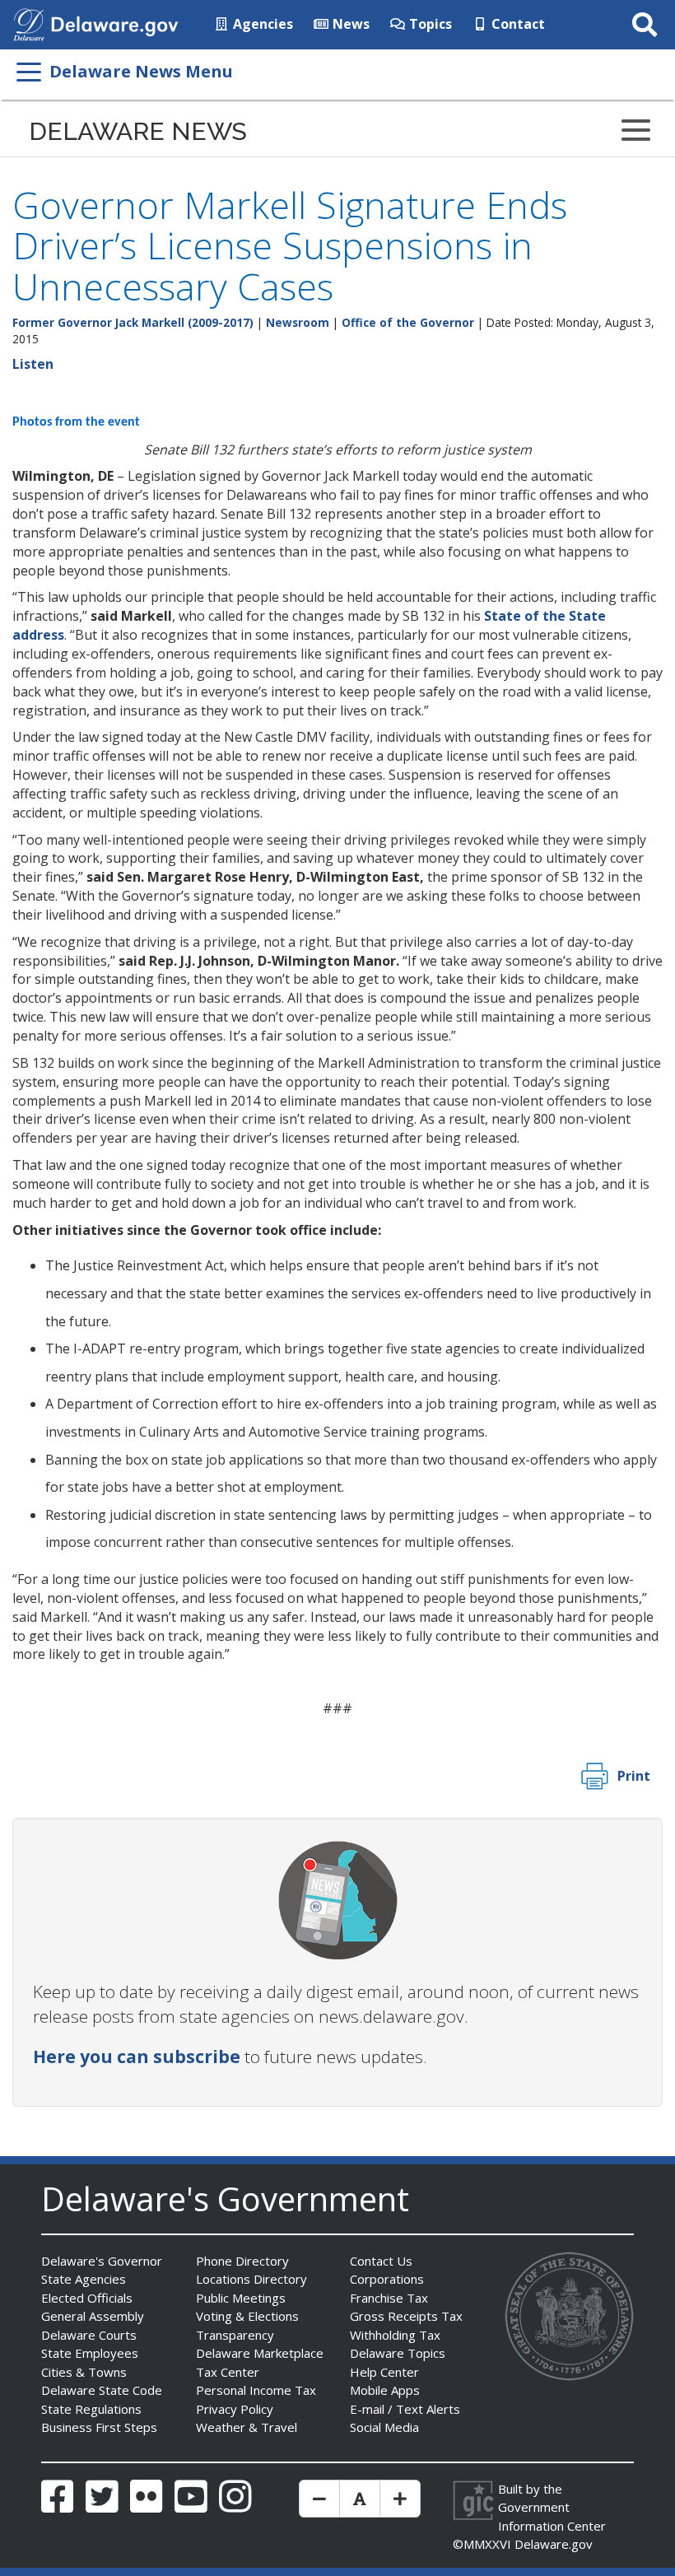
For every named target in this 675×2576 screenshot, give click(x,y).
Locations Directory (251, 2279)
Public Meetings (241, 2298)
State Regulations (91, 2409)
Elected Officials (87, 2298)
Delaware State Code (102, 2390)
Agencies (261, 24)
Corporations (387, 2279)
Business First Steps (99, 2427)
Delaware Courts (89, 2335)
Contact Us (381, 2261)
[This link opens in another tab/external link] (29, 23)
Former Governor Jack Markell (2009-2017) (133, 322)
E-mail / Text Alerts (405, 2409)
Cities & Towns (84, 2372)
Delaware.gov (554, 2544)
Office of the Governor (408, 322)
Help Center (384, 2372)
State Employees (90, 2353)
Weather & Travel (247, 2427)
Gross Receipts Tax (406, 2316)
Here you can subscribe (137, 2057)
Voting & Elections (247, 2316)
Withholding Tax (395, 2335)
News (349, 24)
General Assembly (93, 2316)
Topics (429, 24)
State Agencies (84, 2279)
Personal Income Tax (256, 2390)
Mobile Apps (385, 2390)
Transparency (235, 2335)
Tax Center (228, 2372)
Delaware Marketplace (260, 2353)
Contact (517, 24)
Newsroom (298, 322)
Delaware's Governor (102, 2261)
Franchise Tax (389, 2298)
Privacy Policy (235, 2409)
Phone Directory (242, 2261)
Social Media (384, 2427)
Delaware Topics (398, 2353)
